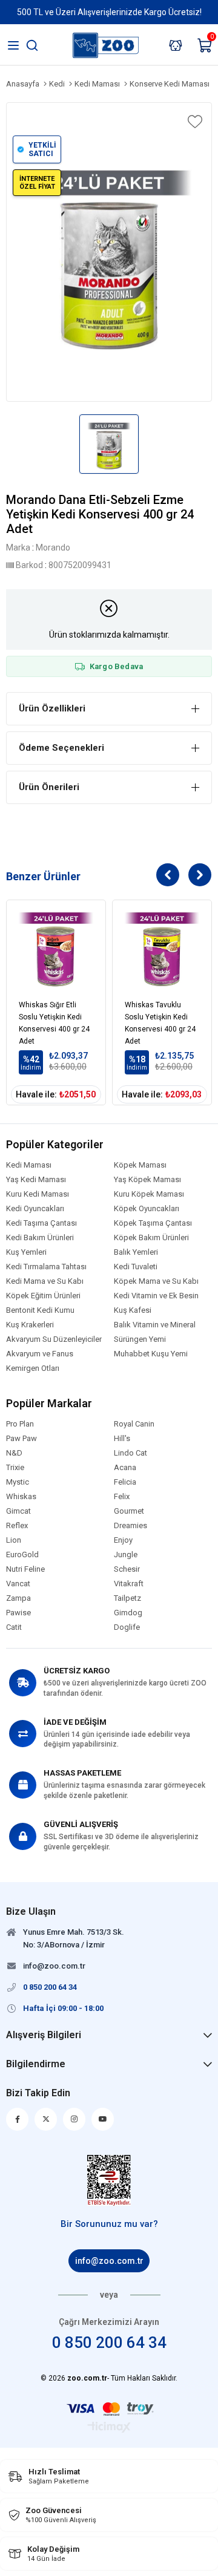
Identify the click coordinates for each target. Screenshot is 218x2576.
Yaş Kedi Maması (36, 1180)
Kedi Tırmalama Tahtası (46, 1267)
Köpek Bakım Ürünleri (151, 1238)
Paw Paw (21, 1439)
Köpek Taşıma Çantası (153, 1223)
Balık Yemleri (136, 1252)
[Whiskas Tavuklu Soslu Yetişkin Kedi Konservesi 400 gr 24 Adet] (162, 950)
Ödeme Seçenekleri (61, 748)
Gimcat (18, 1511)
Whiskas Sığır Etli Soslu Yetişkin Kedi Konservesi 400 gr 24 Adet (54, 1021)
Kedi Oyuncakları (35, 1209)
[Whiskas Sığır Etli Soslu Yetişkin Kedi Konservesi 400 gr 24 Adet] (56, 950)
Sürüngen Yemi (140, 1339)
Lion (14, 1540)
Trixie (15, 1468)
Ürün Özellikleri (52, 708)
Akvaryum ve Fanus (40, 1354)
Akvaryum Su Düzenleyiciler (54, 1339)
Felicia (125, 1482)
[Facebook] (17, 2119)
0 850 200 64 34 (109, 2342)
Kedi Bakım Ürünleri (40, 1238)
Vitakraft (129, 1584)
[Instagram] (74, 2119)
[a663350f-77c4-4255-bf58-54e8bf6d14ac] (109, 2180)
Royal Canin (134, 1424)
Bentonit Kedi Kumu (40, 1310)
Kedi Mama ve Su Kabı (45, 1281)
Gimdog (128, 1613)
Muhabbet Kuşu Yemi (151, 1354)
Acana (125, 1468)
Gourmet (129, 1511)
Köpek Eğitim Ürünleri (43, 1296)
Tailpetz (127, 1598)
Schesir (127, 1569)
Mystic (18, 1482)
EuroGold (22, 1555)
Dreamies (130, 1526)
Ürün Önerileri (49, 787)
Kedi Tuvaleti (136, 1267)
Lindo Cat (130, 1453)
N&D (14, 1453)
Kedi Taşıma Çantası (41, 1223)
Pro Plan (20, 1424)
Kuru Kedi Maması (38, 1194)
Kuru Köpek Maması (149, 1194)
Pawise (18, 1613)
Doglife (127, 1627)
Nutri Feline (25, 1569)
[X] (46, 2119)
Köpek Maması (140, 1165)
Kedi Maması (29, 1165)
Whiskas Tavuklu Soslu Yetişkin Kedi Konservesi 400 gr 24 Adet (160, 1021)
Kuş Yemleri (26, 1252)
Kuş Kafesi (133, 1310)
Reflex (17, 1526)
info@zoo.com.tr (109, 2261)
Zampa (18, 1598)
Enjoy (123, 1540)
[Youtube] (103, 2119)
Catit (14, 1627)
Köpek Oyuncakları (147, 1209)
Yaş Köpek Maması (147, 1180)
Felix (122, 1497)
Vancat (18, 1584)
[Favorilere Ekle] (194, 122)
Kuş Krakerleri (30, 1325)
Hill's (122, 1439)
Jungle (126, 1555)
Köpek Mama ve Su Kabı (156, 1281)
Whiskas (21, 1497)
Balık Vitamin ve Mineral (155, 1325)
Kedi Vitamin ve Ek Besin (156, 1296)
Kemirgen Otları (33, 1368)
